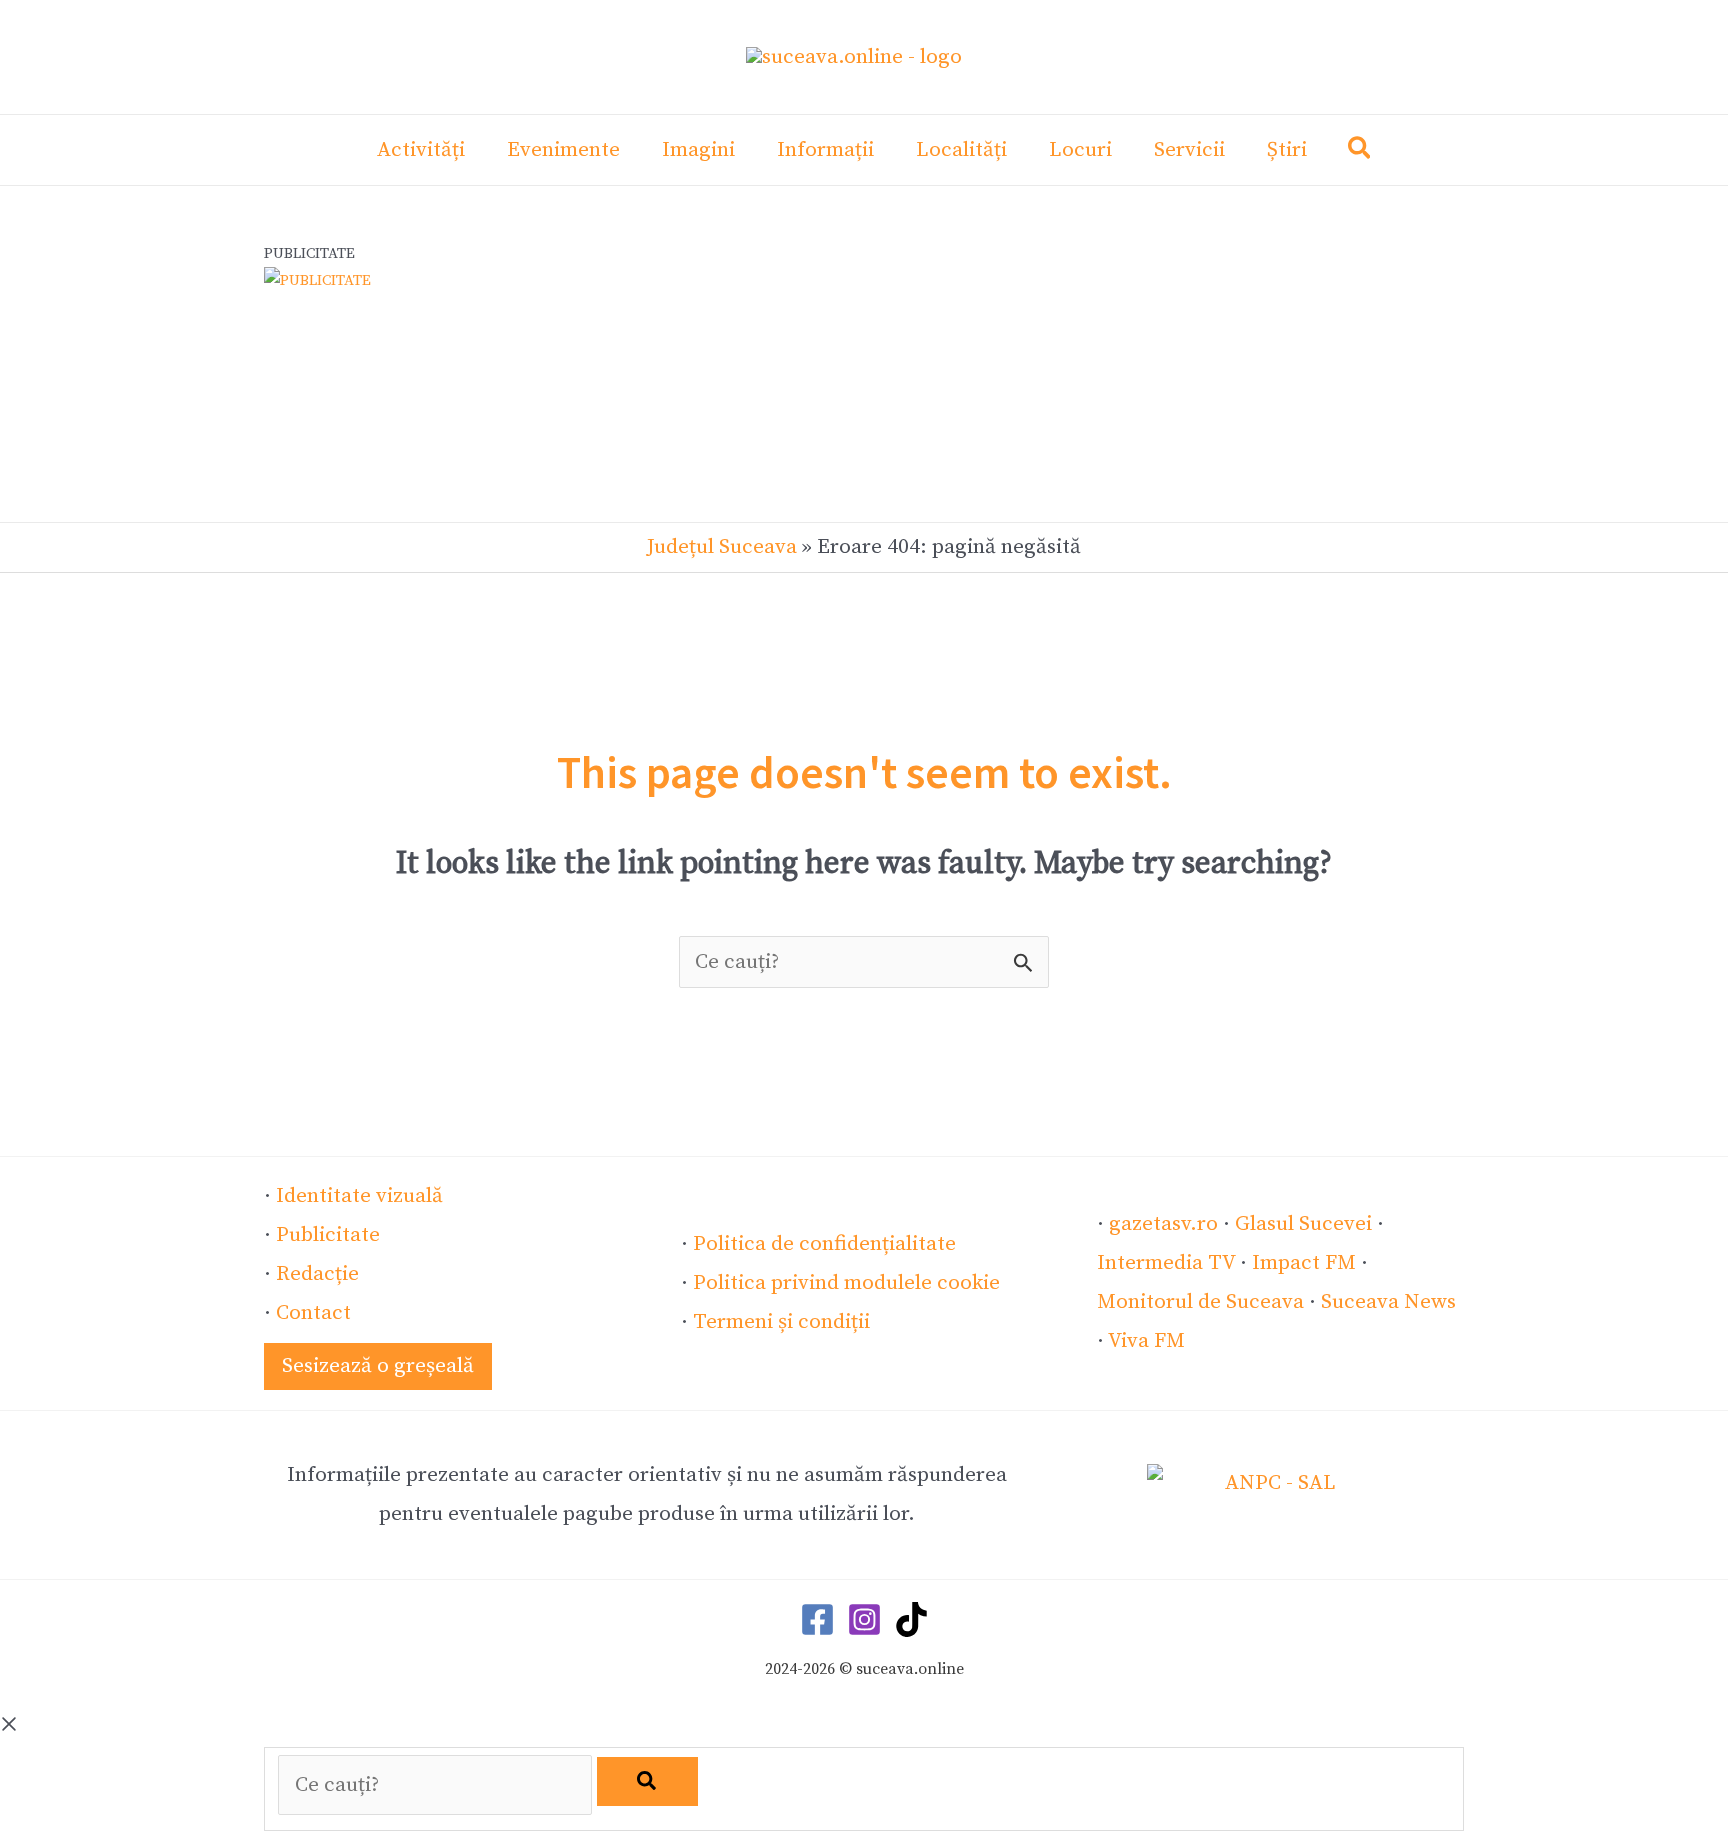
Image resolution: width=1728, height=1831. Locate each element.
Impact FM (1304, 1263)
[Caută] (647, 1781)
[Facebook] (817, 1619)
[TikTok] (911, 1619)
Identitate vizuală (359, 1196)
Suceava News (1388, 1302)
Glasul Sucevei (1303, 1224)
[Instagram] (864, 1619)
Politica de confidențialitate (824, 1244)
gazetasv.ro (1163, 1224)
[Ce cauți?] (437, 1785)
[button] (1360, 152)
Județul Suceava (722, 547)
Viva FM (1146, 1341)
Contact (313, 1313)
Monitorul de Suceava (1200, 1302)
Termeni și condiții (781, 1322)
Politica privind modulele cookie (846, 1283)
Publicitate (328, 1235)
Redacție (317, 1274)
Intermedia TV (1166, 1263)
